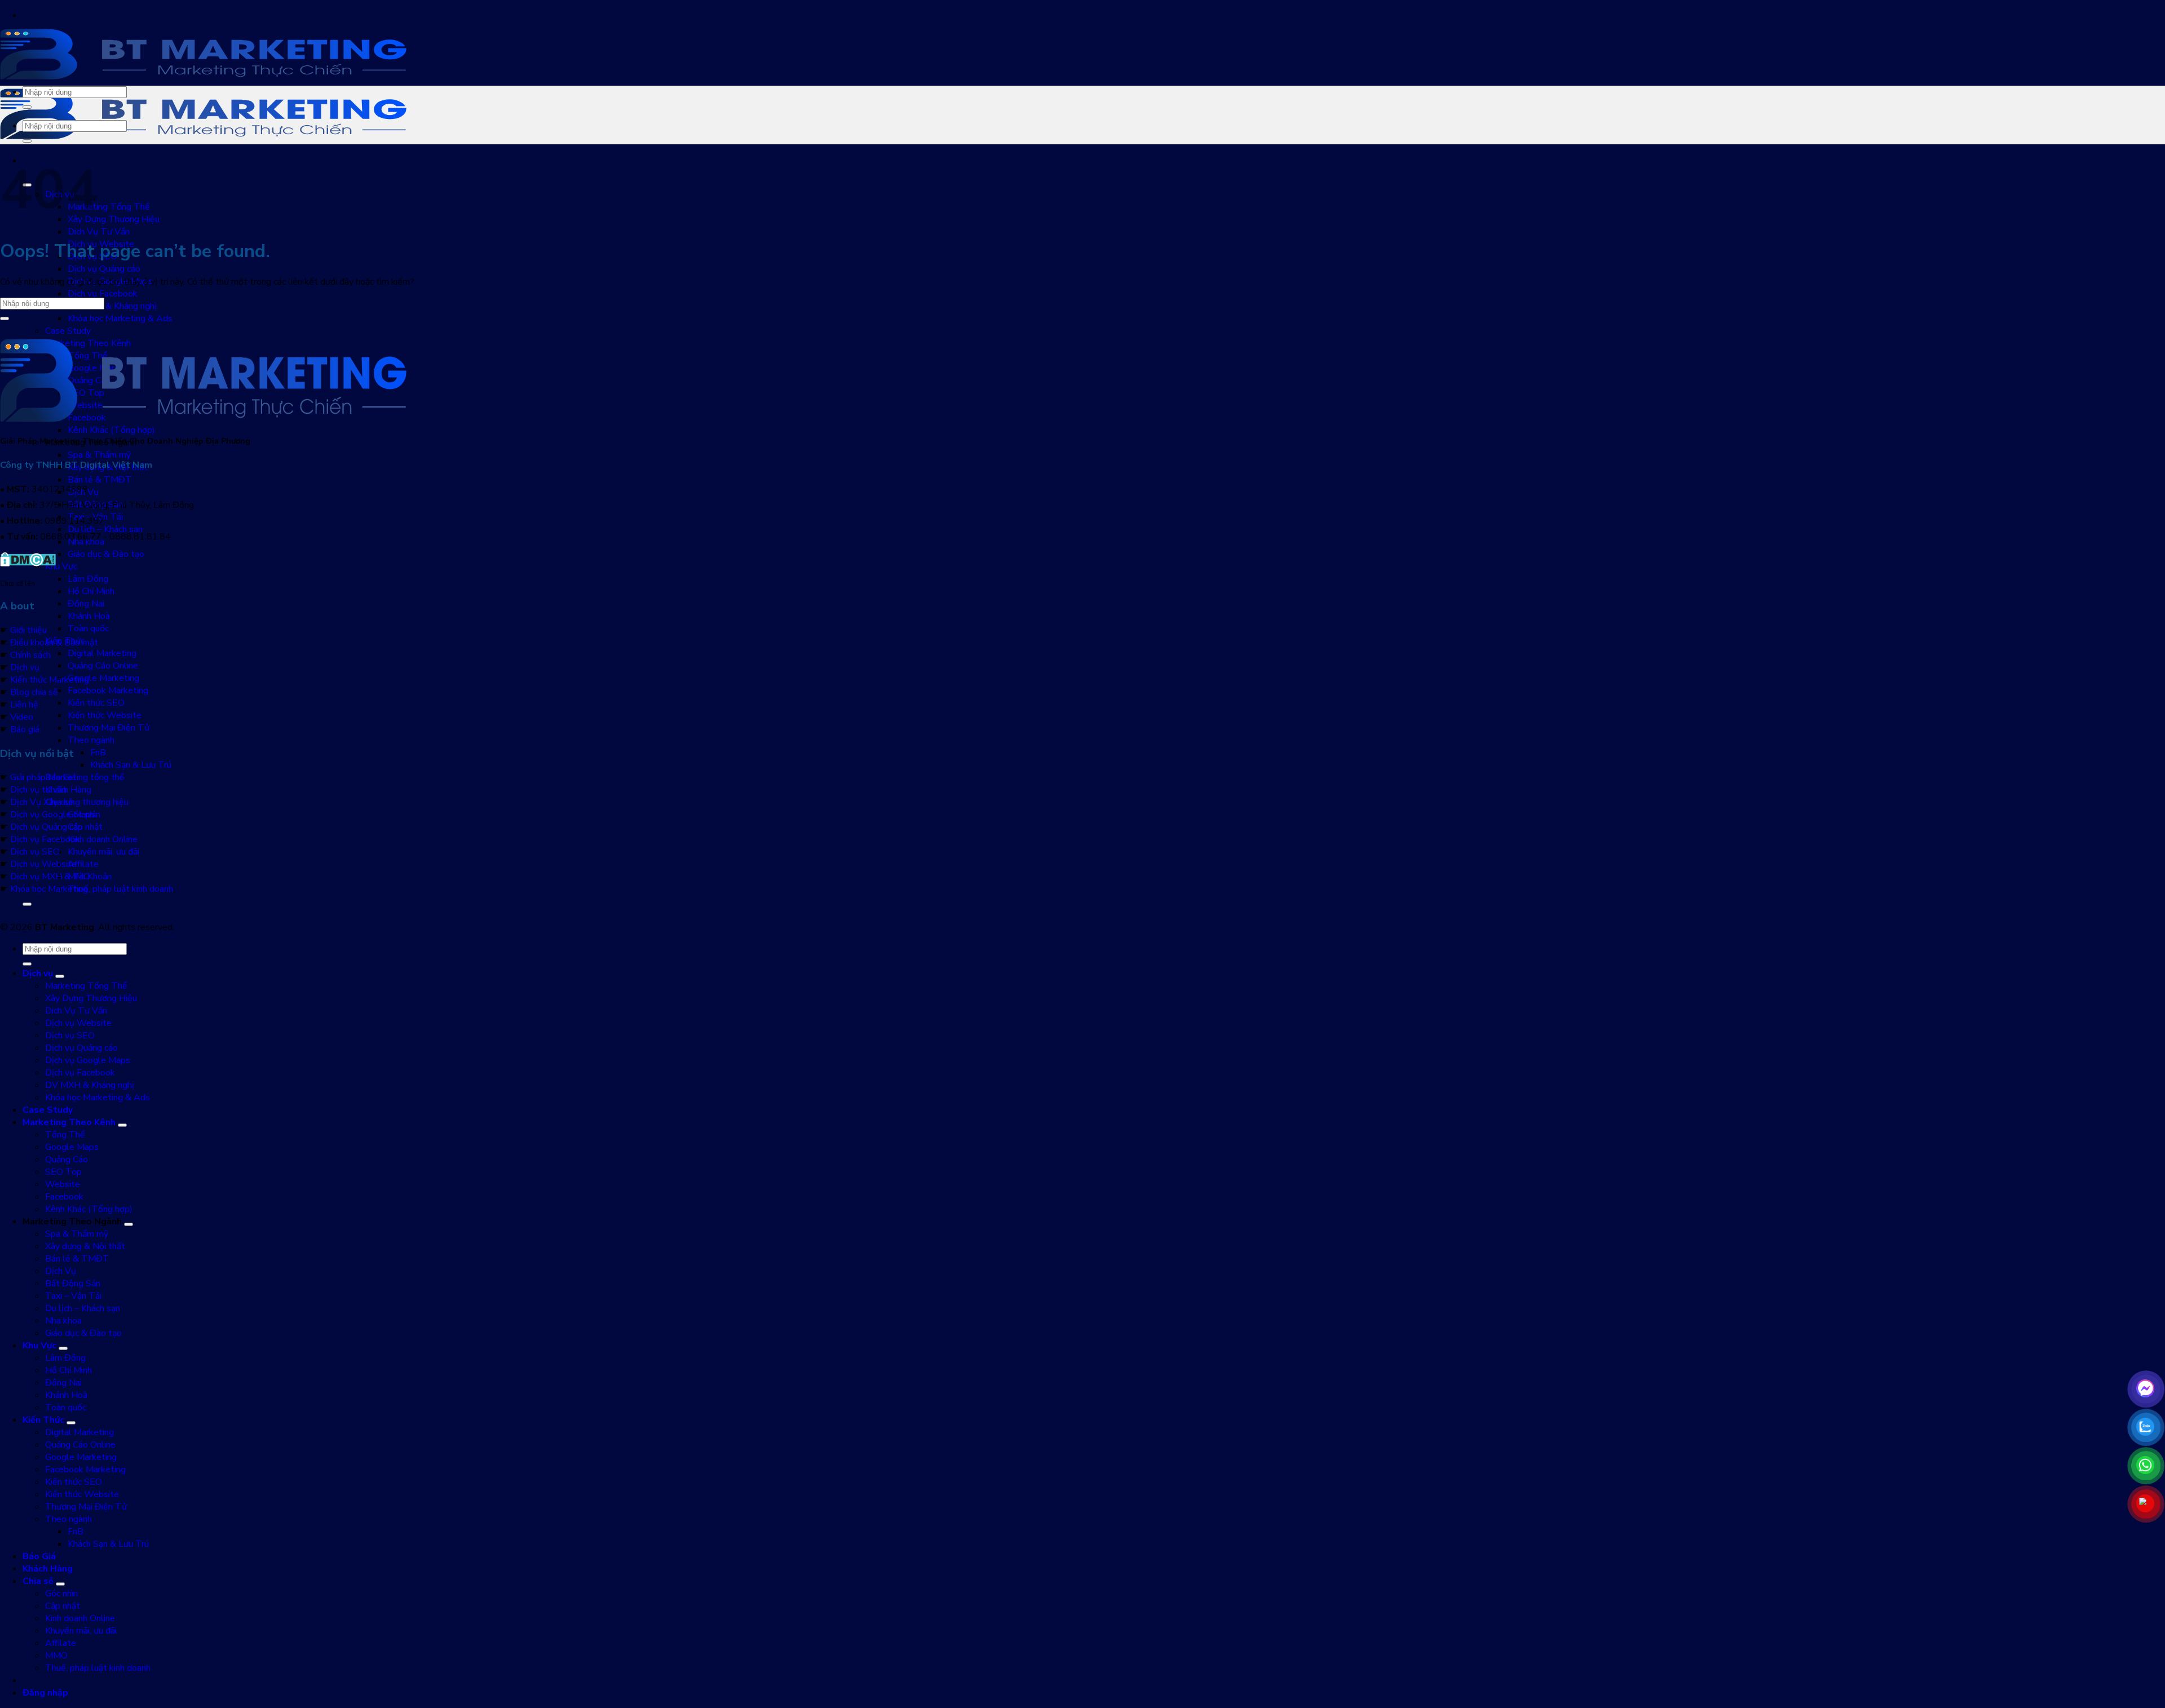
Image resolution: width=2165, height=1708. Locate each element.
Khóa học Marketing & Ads (120, 318)
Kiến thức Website (105, 715)
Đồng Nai (86, 604)
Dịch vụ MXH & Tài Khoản (61, 877)
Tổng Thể (65, 1135)
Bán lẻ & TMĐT (100, 480)
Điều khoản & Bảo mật (54, 643)
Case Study (68, 331)
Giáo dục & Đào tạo (106, 554)
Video (22, 717)
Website (63, 1184)
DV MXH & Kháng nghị (112, 306)
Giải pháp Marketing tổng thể (67, 777)
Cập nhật (85, 827)
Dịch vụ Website (43, 864)
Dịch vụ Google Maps (53, 815)
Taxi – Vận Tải (73, 1296)
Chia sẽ (38, 1581)
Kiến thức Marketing (50, 680)
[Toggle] (60, 976)
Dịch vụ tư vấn (38, 790)
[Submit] (27, 107)
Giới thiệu (28, 630)
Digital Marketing (102, 653)
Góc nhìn (61, 1594)
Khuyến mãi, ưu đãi (103, 852)
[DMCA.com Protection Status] (28, 564)
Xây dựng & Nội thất (85, 1246)
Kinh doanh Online (103, 839)
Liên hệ (24, 705)
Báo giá (25, 729)
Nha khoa (63, 1321)
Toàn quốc (88, 629)
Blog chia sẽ (34, 692)
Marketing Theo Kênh (69, 1122)
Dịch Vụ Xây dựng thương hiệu (69, 802)
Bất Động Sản (73, 1284)
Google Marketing (103, 678)
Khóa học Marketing (49, 889)
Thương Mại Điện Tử (109, 728)
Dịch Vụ (61, 1271)
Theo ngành (91, 740)
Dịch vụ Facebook (103, 294)
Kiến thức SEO (96, 703)
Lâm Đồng (88, 579)
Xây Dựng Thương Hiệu (114, 219)
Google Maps (72, 1147)
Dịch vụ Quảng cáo (104, 269)
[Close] (27, 904)
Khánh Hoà (89, 616)
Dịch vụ (25, 667)
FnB (98, 753)
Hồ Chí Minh (91, 591)
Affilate (83, 864)
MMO (56, 1656)
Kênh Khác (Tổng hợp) (111, 430)
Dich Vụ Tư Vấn (99, 232)
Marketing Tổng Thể (109, 207)
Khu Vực (61, 567)
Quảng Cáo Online (103, 666)
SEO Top (63, 1172)
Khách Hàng (68, 790)
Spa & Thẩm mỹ (99, 455)
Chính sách (30, 655)
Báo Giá (39, 1556)
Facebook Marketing (108, 691)
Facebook (64, 1197)
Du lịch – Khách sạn (105, 529)
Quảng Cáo (67, 1160)
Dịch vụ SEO (35, 852)
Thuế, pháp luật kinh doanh (120, 889)
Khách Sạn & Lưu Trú (131, 765)
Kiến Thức (43, 1420)
